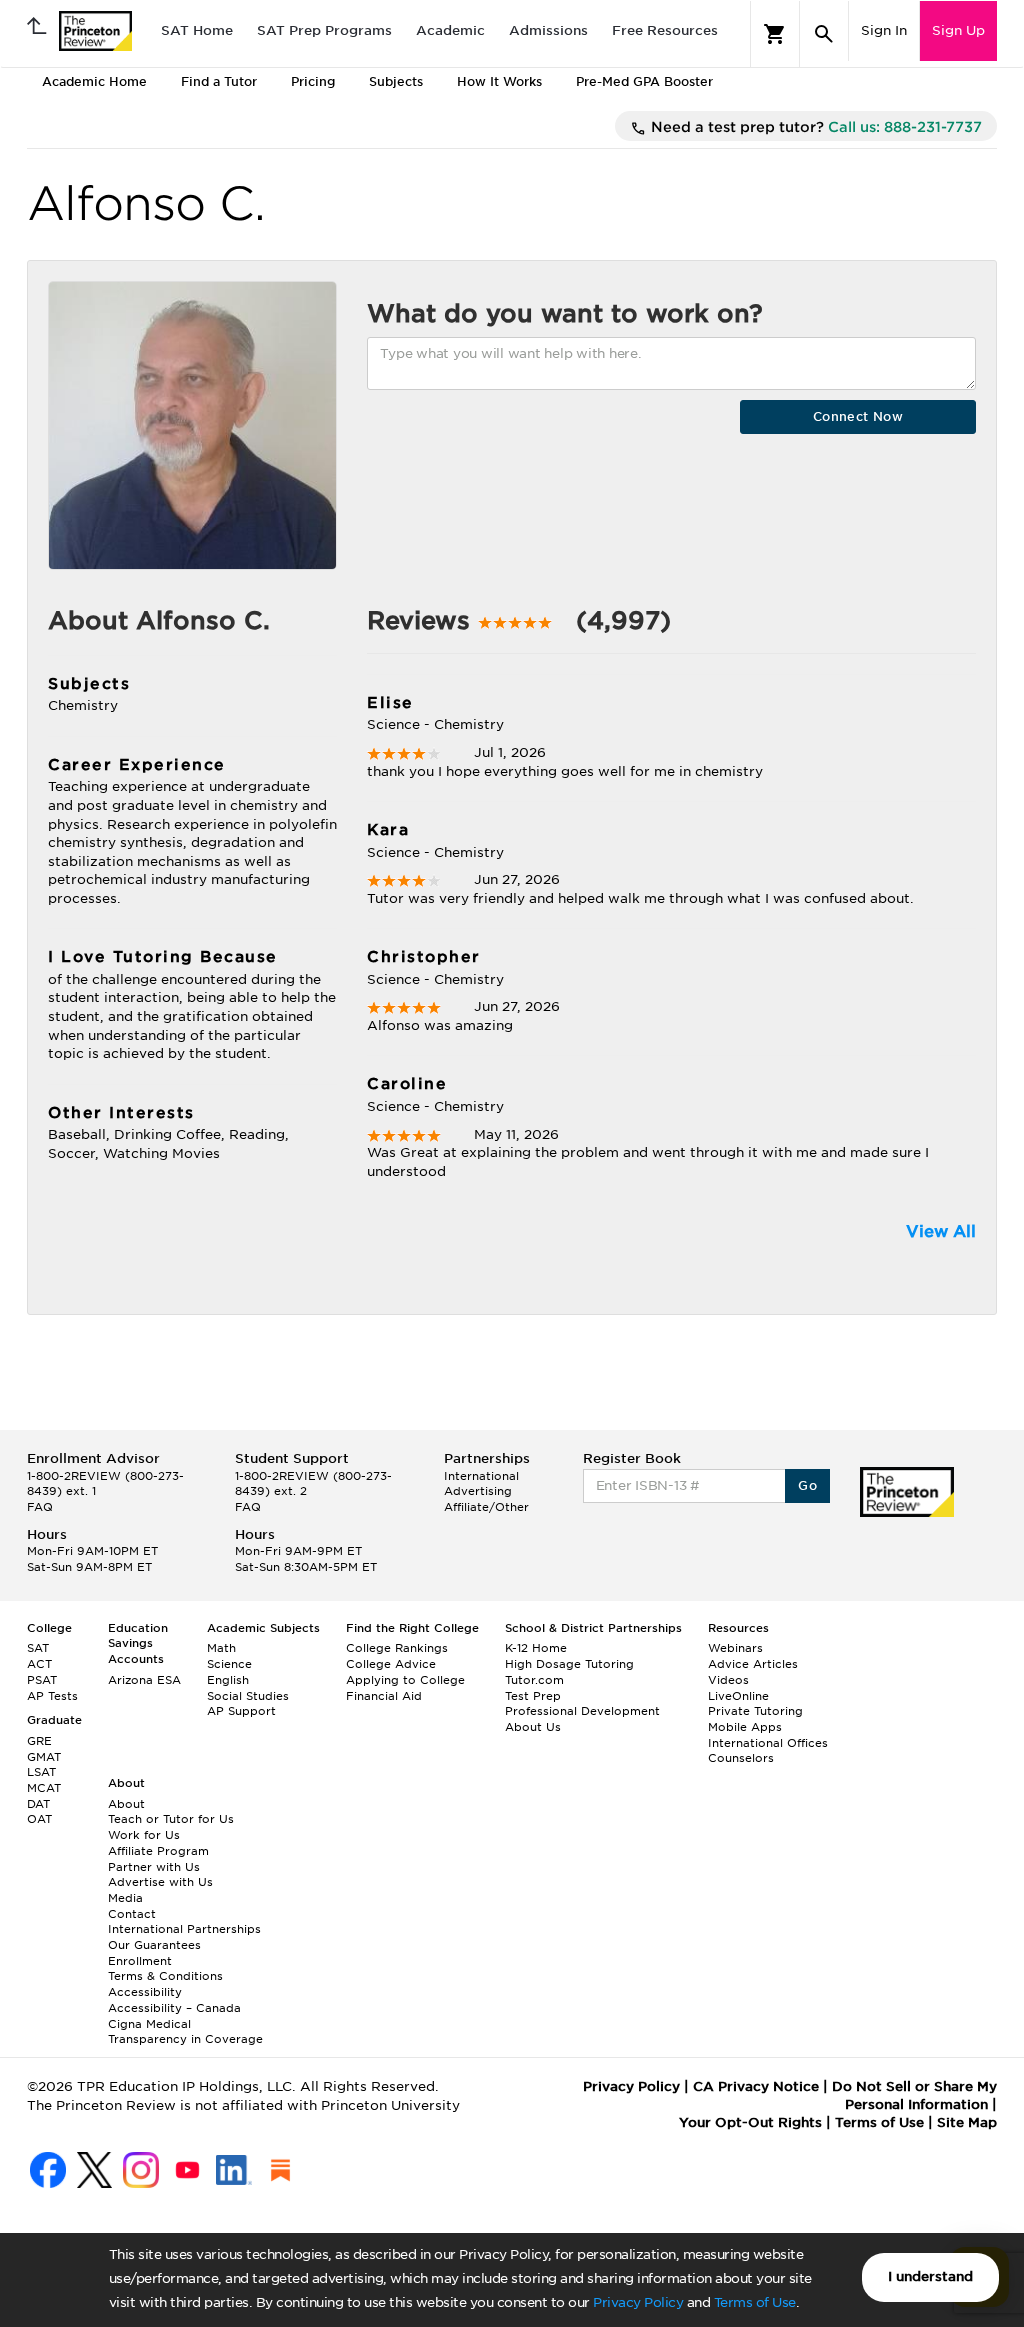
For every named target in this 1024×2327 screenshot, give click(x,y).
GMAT (44, 1757)
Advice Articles (753, 1664)
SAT (38, 1648)
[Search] (824, 34)
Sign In (884, 30)
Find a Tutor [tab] (219, 81)
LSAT (41, 1772)
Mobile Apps (745, 1727)
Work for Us (144, 1835)
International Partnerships (184, 1929)
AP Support (241, 1711)
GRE (39, 1741)
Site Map (967, 2122)
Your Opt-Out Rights (750, 2122)
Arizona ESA (144, 1680)
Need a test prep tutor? (814, 127)
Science (229, 1664)
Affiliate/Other (486, 1507)
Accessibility (145, 1992)
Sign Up (958, 30)
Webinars (735, 1648)
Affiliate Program (158, 1851)
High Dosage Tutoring (569, 1664)
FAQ (40, 1507)
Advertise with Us (160, 1882)
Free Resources (665, 30)
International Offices (768, 1743)
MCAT (44, 1788)
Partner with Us (154, 1867)
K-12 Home (536, 1648)
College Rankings (397, 1648)
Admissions (548, 30)
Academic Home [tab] (94, 81)
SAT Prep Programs (324, 30)
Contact (132, 1914)
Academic (450, 30)
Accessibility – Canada (174, 2008)
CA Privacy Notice (756, 2086)
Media (125, 1898)
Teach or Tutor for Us (171, 1819)
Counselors (741, 1758)
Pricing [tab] (313, 81)
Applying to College (405, 1680)
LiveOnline (738, 1696)
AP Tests (52, 1696)
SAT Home (197, 30)
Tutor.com (534, 1680)
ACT (39, 1664)
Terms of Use (755, 2302)
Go (807, 1485)
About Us (533, 1727)
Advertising (478, 1491)
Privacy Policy (638, 2302)
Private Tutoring (755, 1711)
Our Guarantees (154, 1945)
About (126, 1804)
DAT (38, 1804)
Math (221, 1648)
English (228, 1680)
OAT (39, 1819)
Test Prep (533, 1696)
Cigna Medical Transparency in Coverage (185, 2032)
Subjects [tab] (396, 81)
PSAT (42, 1680)
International (481, 1476)
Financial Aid (384, 1696)
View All (941, 1231)
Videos (728, 1680)
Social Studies (248, 1696)
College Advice (391, 1664)
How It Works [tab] (499, 81)
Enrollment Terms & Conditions (165, 1969)
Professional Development (582, 1711)
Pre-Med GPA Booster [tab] (644, 81)
